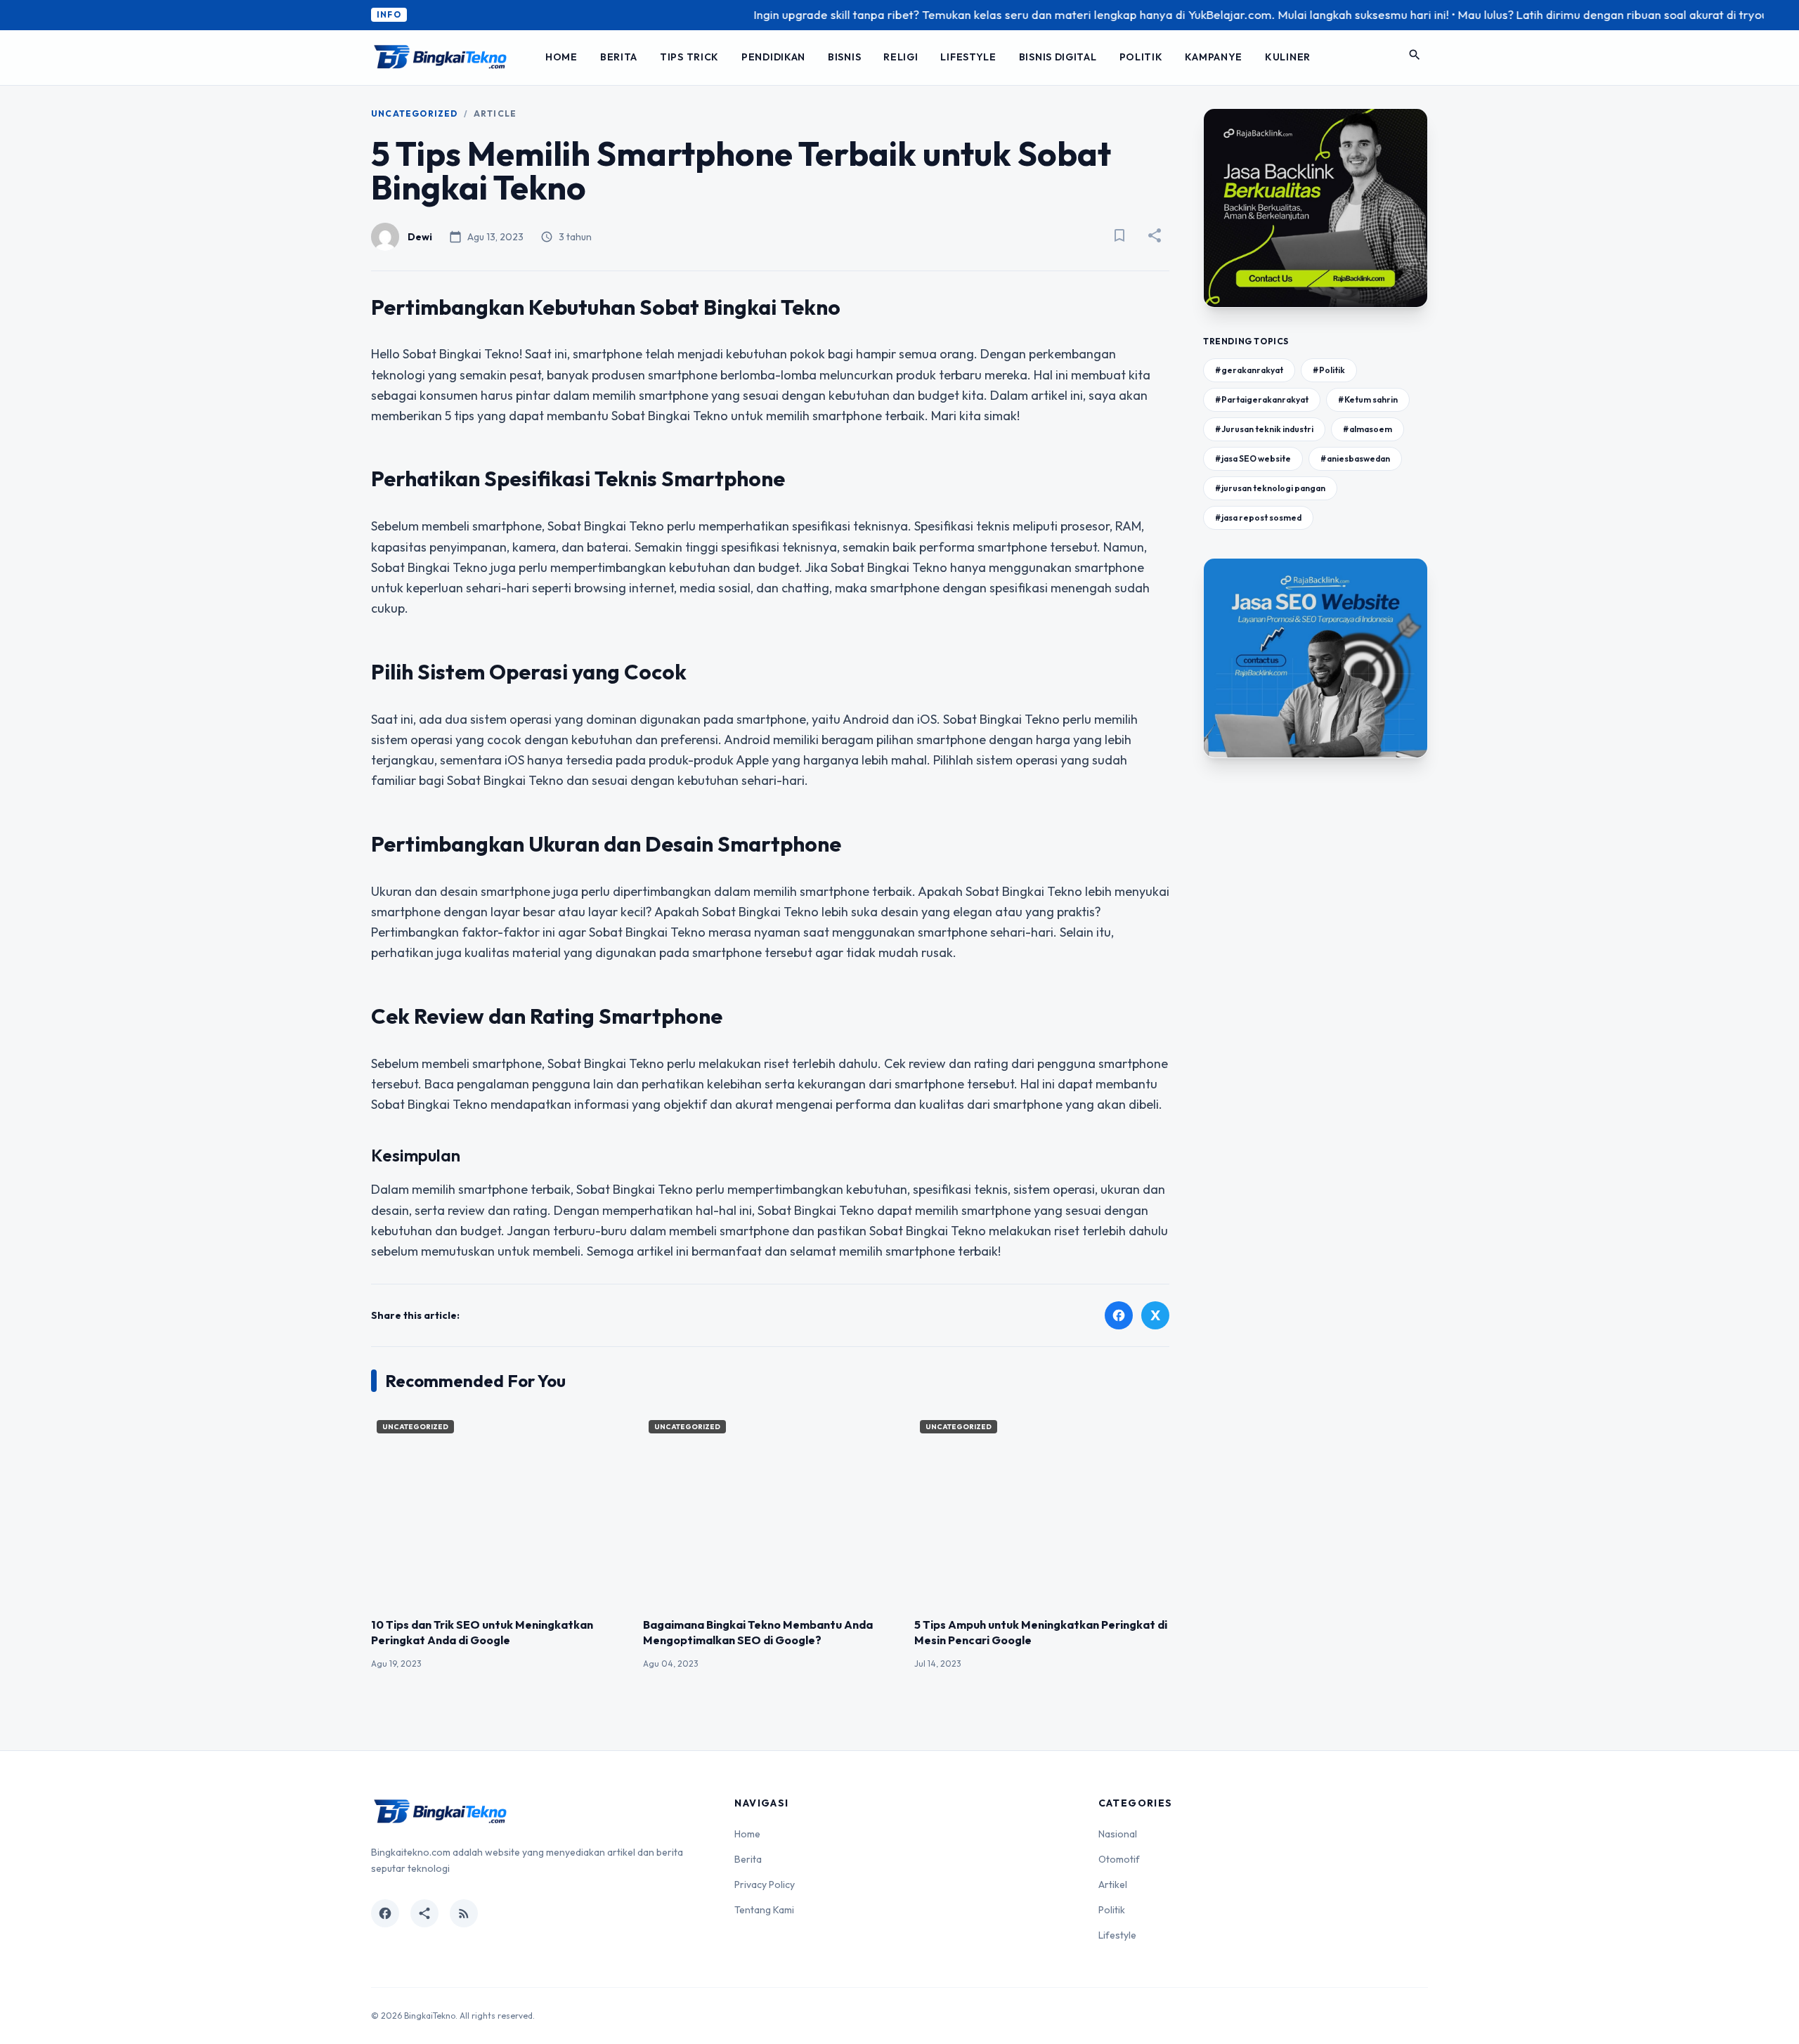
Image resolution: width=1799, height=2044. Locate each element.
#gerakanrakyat (1249, 370)
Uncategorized (415, 113)
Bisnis (844, 57)
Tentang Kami (764, 1910)
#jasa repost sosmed (1258, 517)
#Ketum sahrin (1368, 399)
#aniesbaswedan (1355, 458)
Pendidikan (773, 57)
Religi (901, 57)
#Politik (1329, 370)
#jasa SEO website (1253, 458)
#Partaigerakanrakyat (1262, 399)
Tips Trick (689, 57)
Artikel (1113, 1884)
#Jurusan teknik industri (1264, 429)
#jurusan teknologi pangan (1270, 488)
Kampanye (1214, 57)
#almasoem (1368, 429)
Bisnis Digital (1058, 57)
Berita (619, 57)
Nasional (1118, 1834)
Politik (1141, 57)
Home (561, 57)
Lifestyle (968, 57)
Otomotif (1119, 1859)
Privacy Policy (765, 1884)
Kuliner (1288, 57)
